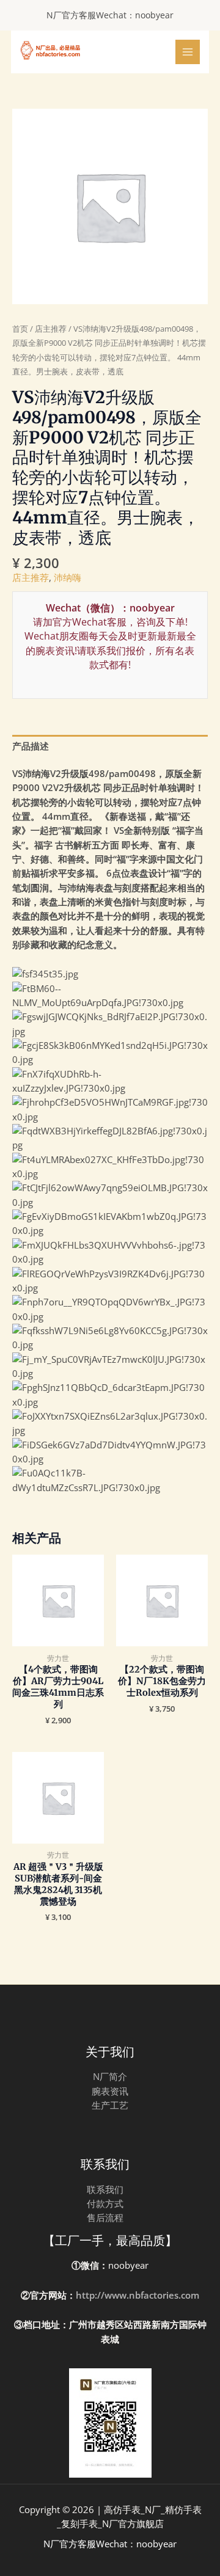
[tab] (110, 746)
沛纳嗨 (68, 577)
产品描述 (31, 746)
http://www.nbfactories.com (137, 2295)
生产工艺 (110, 2105)
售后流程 (105, 2217)
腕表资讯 (110, 2091)
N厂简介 (110, 2076)
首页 (20, 329)
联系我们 (105, 2189)
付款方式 (105, 2203)
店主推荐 (51, 329)
